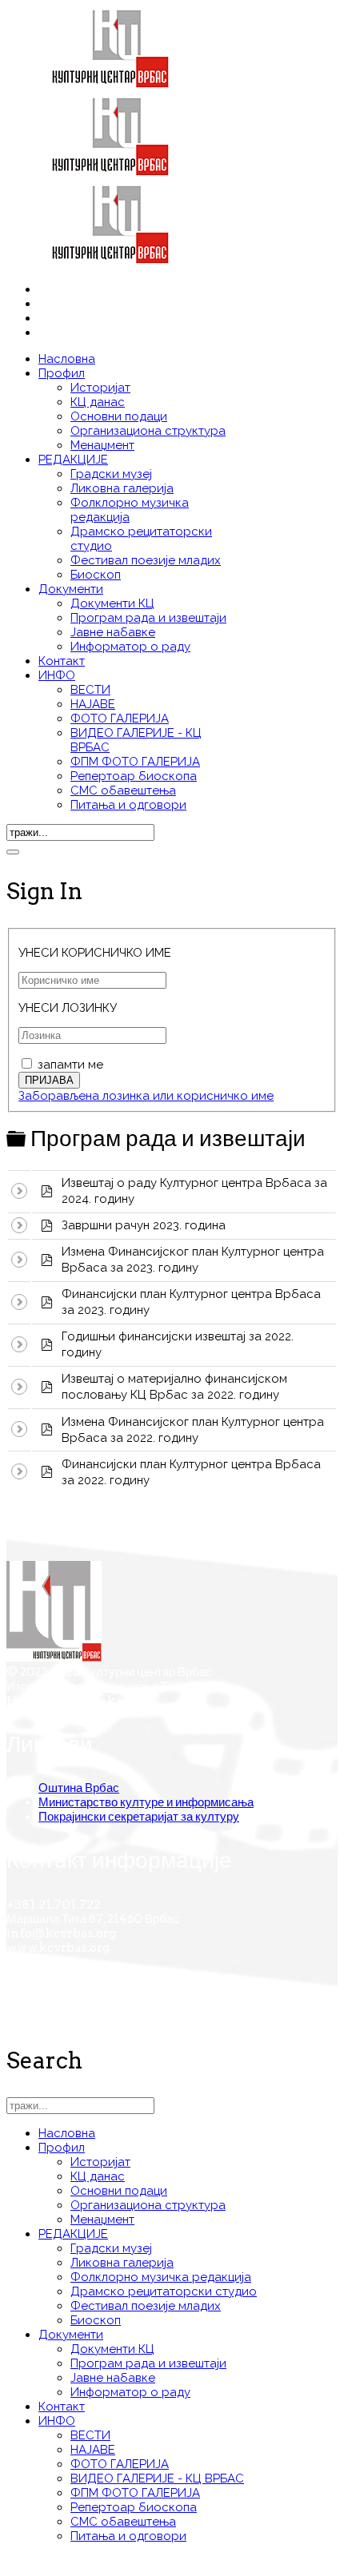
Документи (71, 589)
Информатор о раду (130, 647)
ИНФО (57, 675)
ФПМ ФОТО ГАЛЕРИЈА (135, 762)
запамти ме (70, 1065)
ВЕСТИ (90, 690)
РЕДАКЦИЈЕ (73, 460)
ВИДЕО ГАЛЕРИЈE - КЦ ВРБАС (157, 2478)
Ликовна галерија (122, 488)
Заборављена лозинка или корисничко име (146, 1096)
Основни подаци (119, 416)
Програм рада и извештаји (148, 618)
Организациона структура (148, 431)
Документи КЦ (112, 603)
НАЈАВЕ (93, 704)
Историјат (100, 388)
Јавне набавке (113, 632)
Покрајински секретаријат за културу (139, 1817)
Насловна (67, 359)
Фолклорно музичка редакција (161, 2277)
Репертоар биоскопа (134, 776)
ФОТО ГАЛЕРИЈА (120, 719)
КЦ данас (98, 402)
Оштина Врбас (79, 1788)
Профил (62, 373)
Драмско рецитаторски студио (164, 2291)
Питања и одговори (128, 805)
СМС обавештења (123, 790)
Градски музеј (111, 474)
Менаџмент (102, 445)
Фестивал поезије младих (146, 560)
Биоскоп (96, 575)
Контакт (62, 661)
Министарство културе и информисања (146, 1802)
